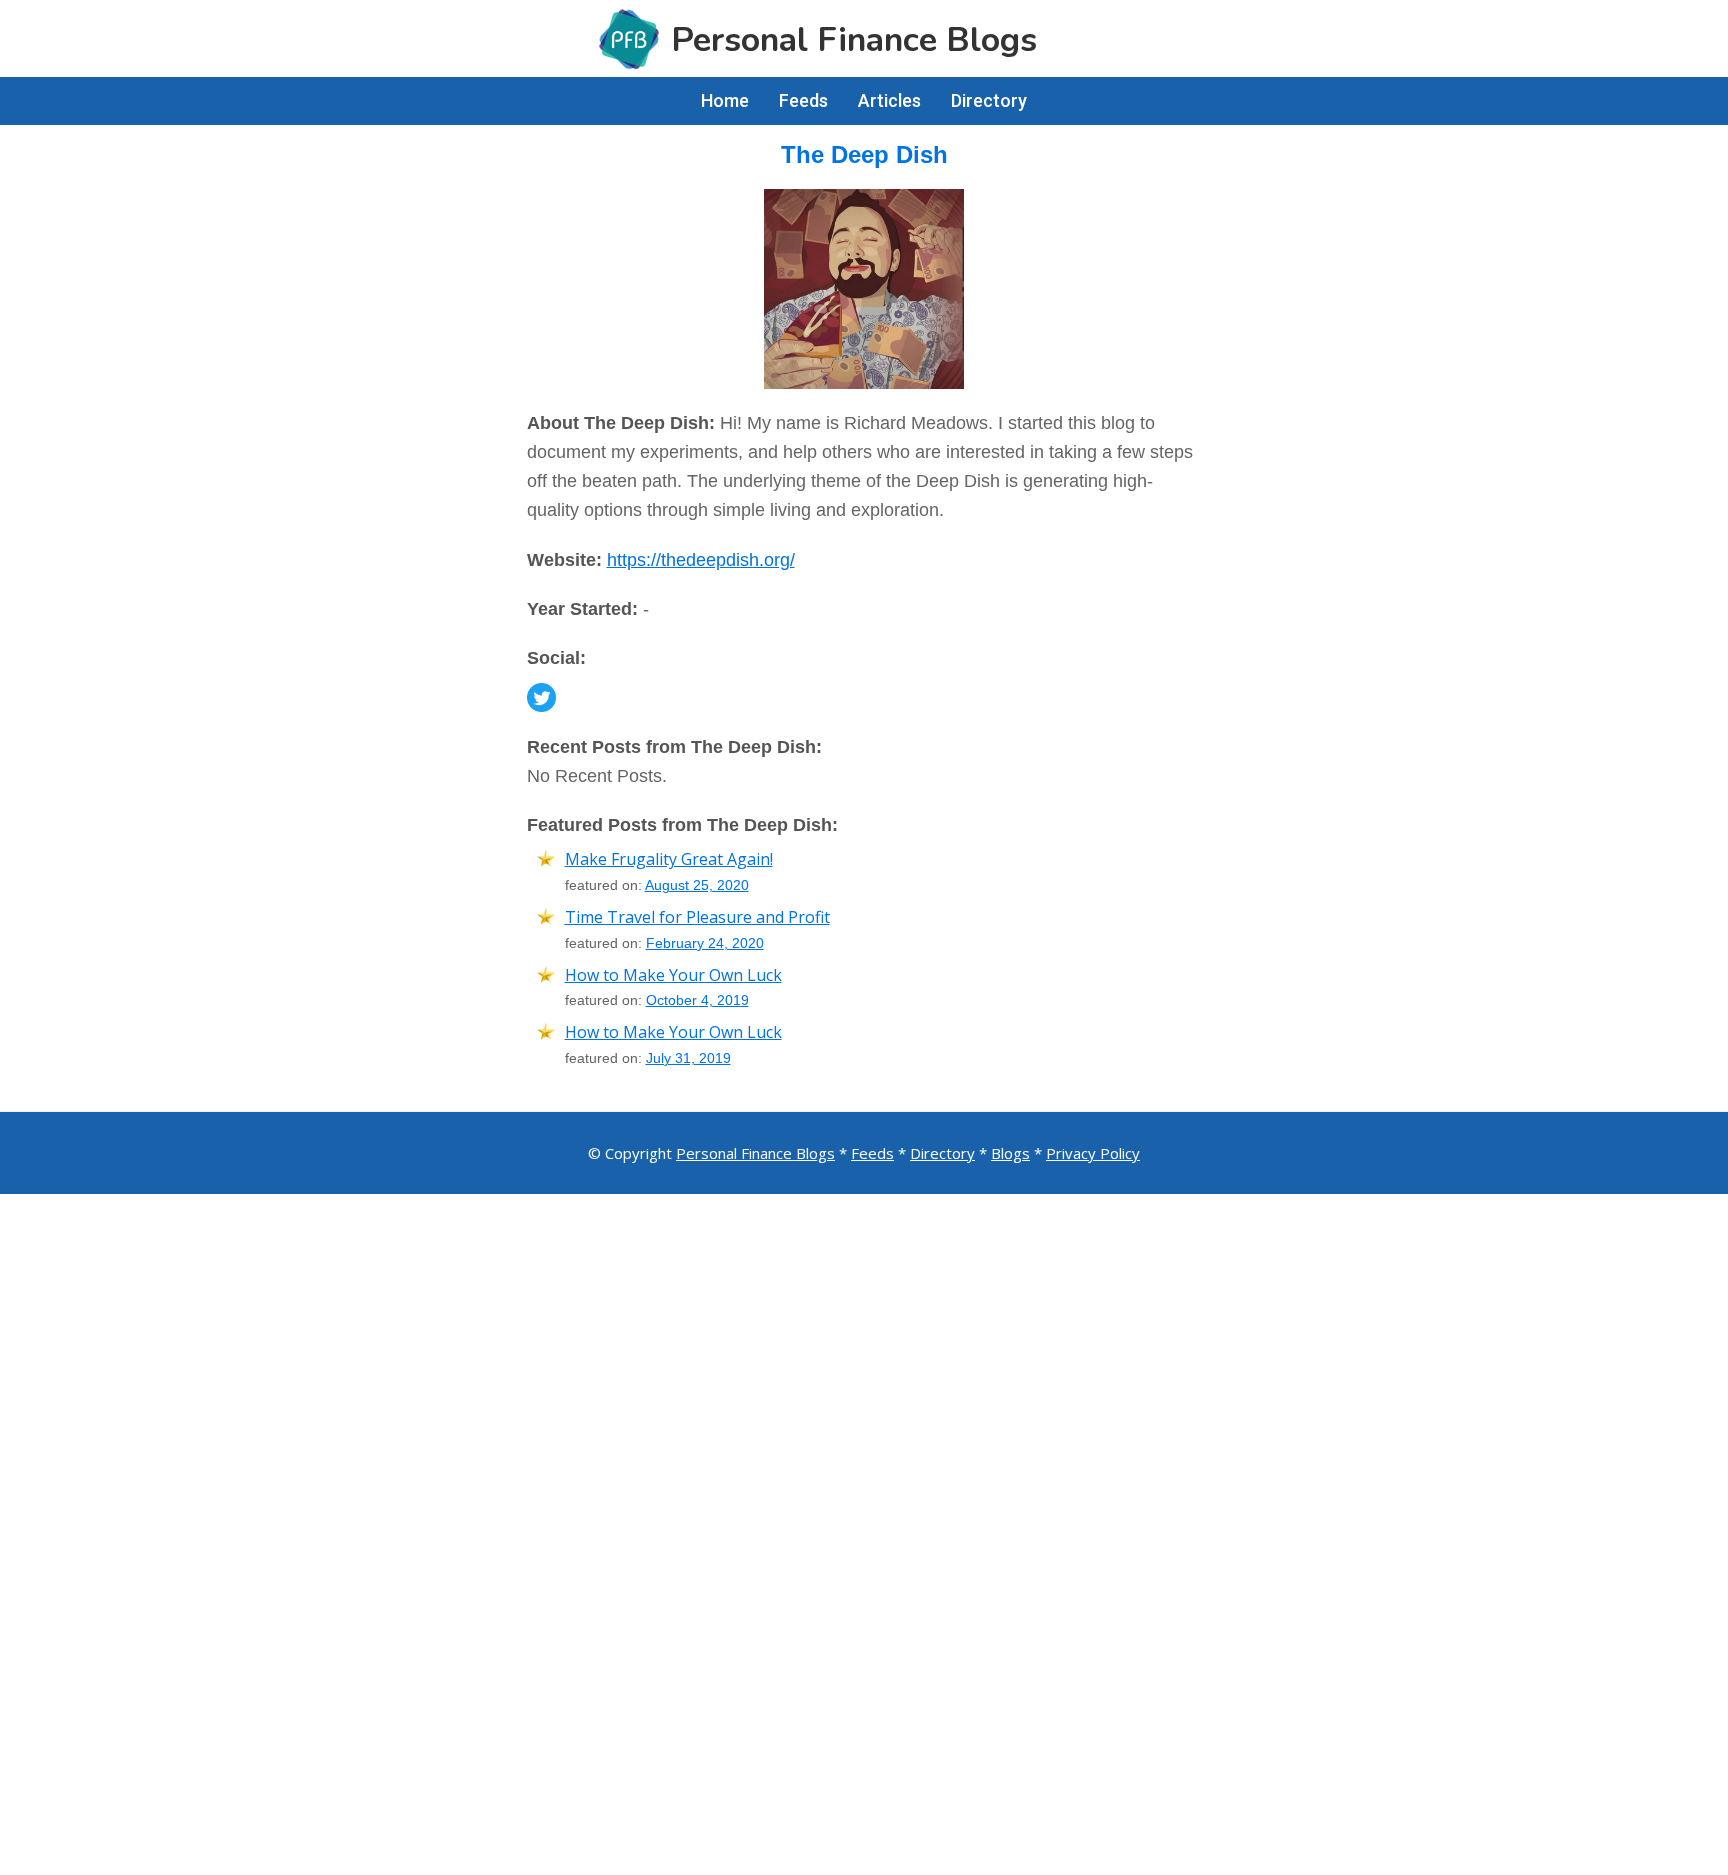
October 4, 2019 (697, 1000)
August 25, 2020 (697, 885)
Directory (942, 1153)
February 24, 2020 (705, 943)
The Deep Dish (864, 154)
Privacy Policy (1093, 1153)
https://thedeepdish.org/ (701, 560)
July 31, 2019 (688, 1058)
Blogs (1010, 1153)
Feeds (872, 1153)
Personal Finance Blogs (755, 1153)
